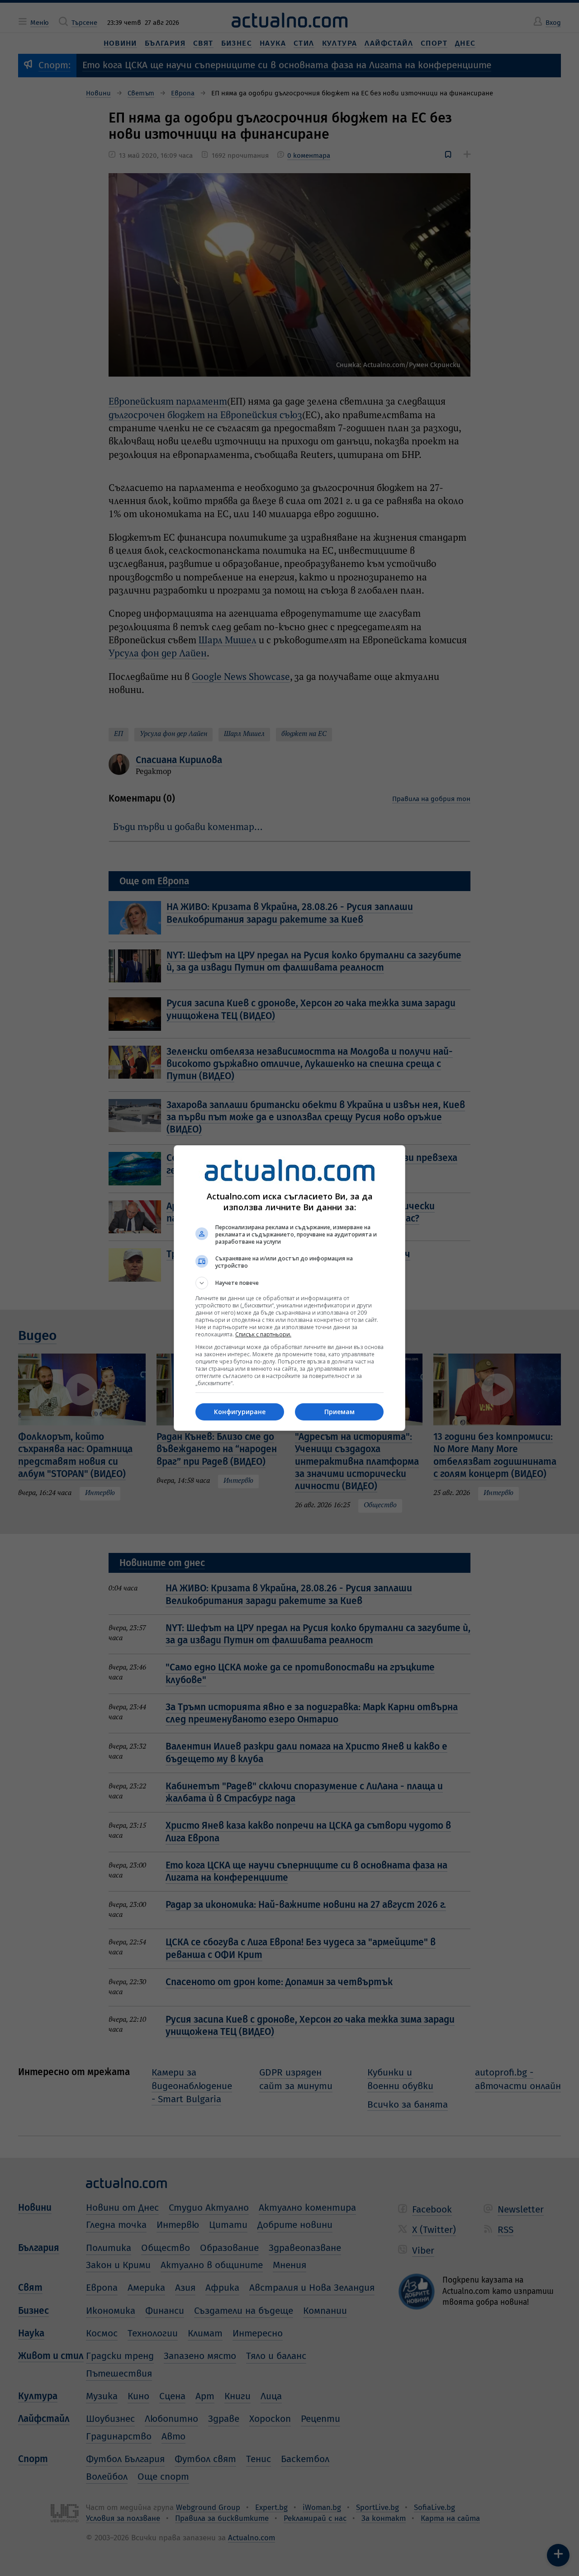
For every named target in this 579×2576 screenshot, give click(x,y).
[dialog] (289, 1288)
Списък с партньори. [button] (263, 1334)
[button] (289, 1283)
